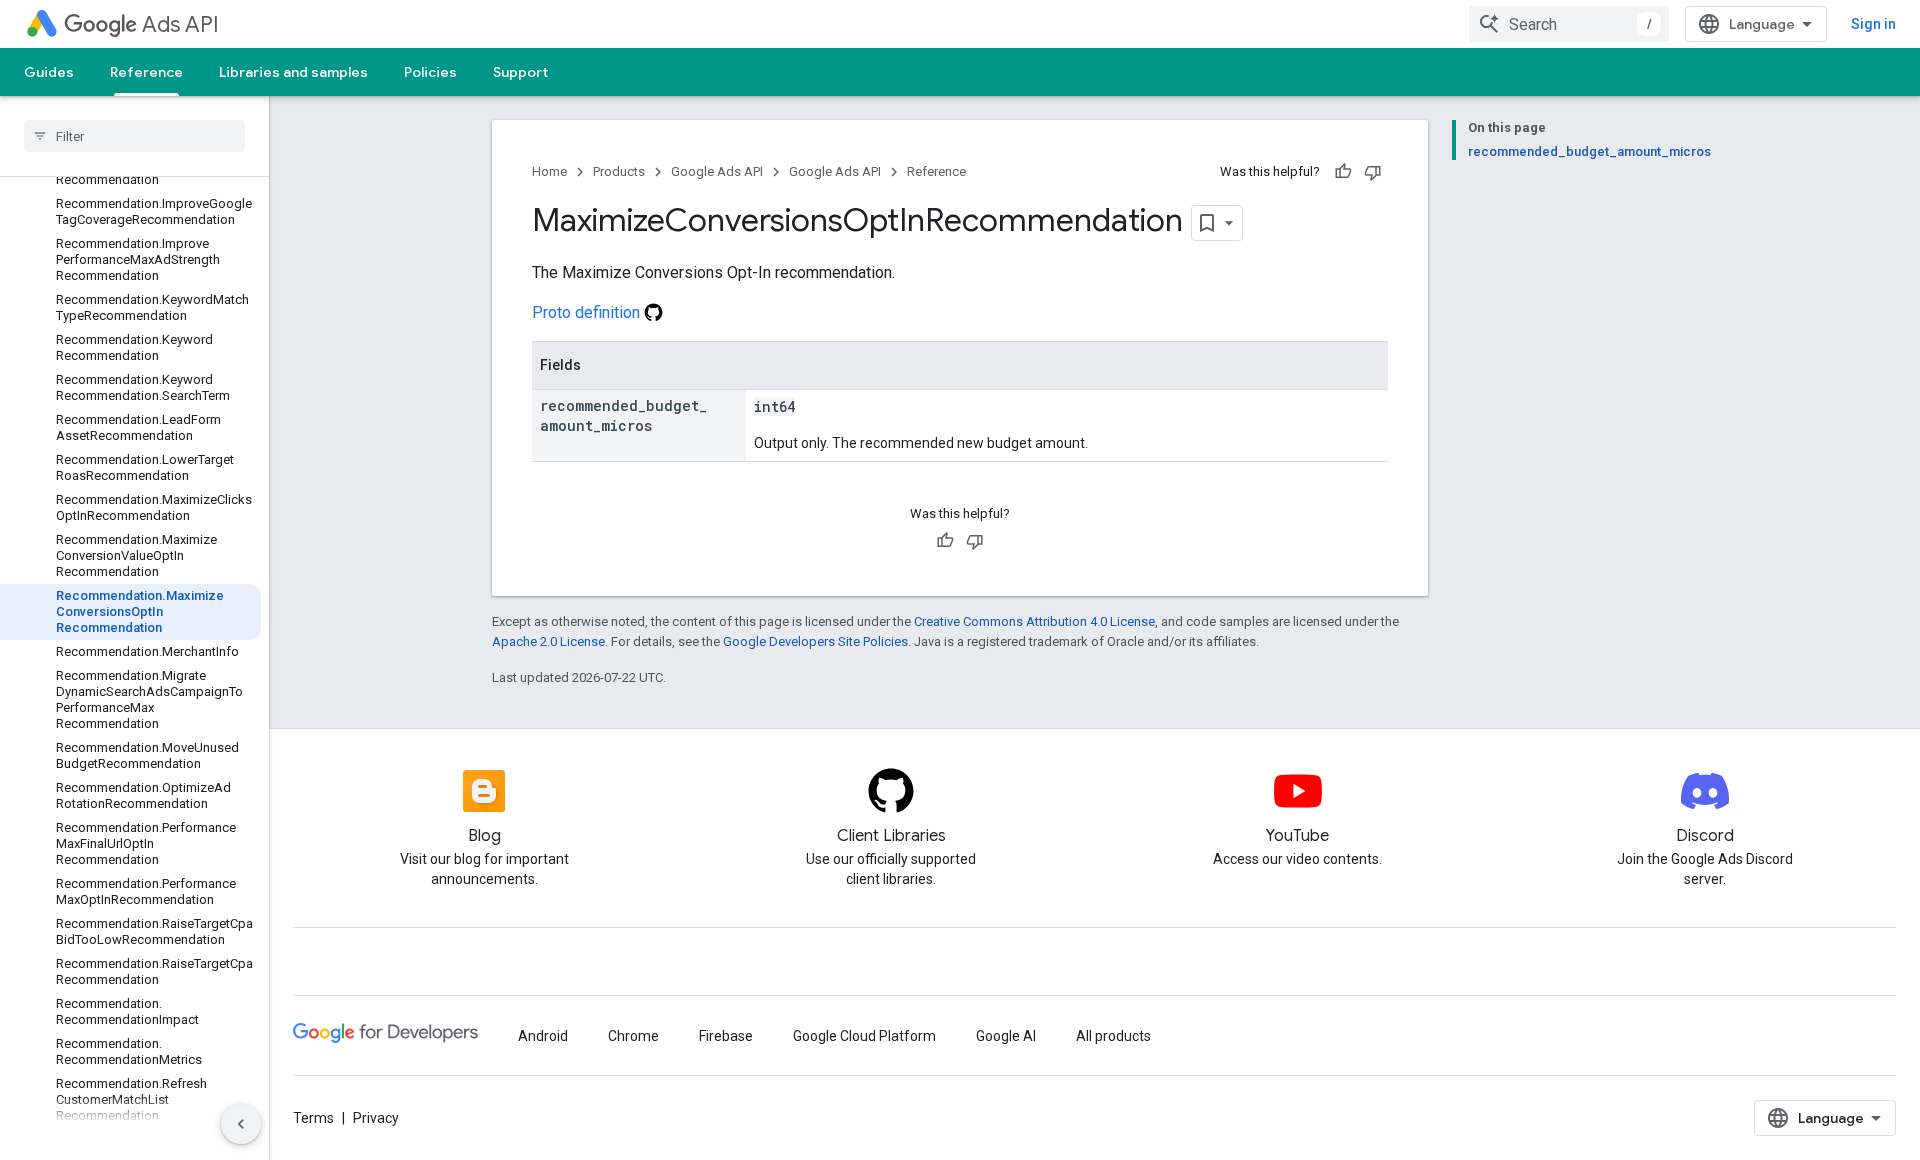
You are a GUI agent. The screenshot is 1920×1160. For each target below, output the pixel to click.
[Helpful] (1343, 172)
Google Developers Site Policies (815, 641)
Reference (146, 72)
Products (619, 171)
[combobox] (1569, 24)
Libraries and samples (293, 72)
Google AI (1006, 1036)
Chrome (633, 1036)
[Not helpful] (1373, 172)
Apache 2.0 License (548, 641)
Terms (313, 1118)
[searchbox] (134, 136)
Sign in (1873, 24)
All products (1113, 1036)
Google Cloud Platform (864, 1036)
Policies (430, 72)
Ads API (180, 24)
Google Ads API (717, 171)
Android (543, 1036)
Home (549, 171)
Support (520, 72)
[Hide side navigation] (241, 1124)
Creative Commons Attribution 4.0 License (1034, 621)
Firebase (726, 1036)
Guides (49, 72)
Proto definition (588, 312)
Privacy (376, 1118)
